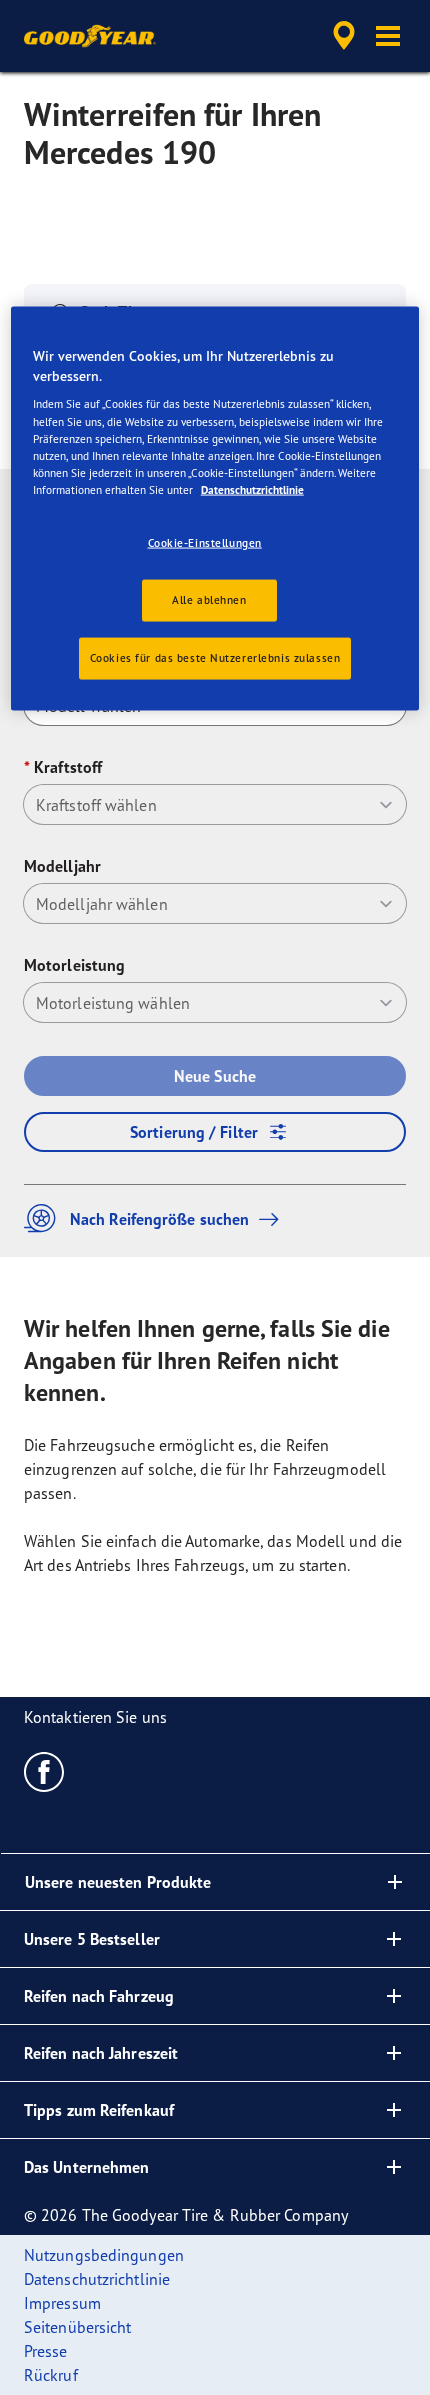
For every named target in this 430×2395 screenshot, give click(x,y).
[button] (388, 36)
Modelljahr (62, 866)
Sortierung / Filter (194, 1132)
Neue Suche (215, 1076)
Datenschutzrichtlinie (252, 489)
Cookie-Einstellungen (205, 542)
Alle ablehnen (209, 599)
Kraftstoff (68, 767)
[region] (215, 508)
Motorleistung (74, 965)
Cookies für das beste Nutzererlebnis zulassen (215, 657)
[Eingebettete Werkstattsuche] (344, 36)
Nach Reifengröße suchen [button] (159, 1219)
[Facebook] (44, 1771)
